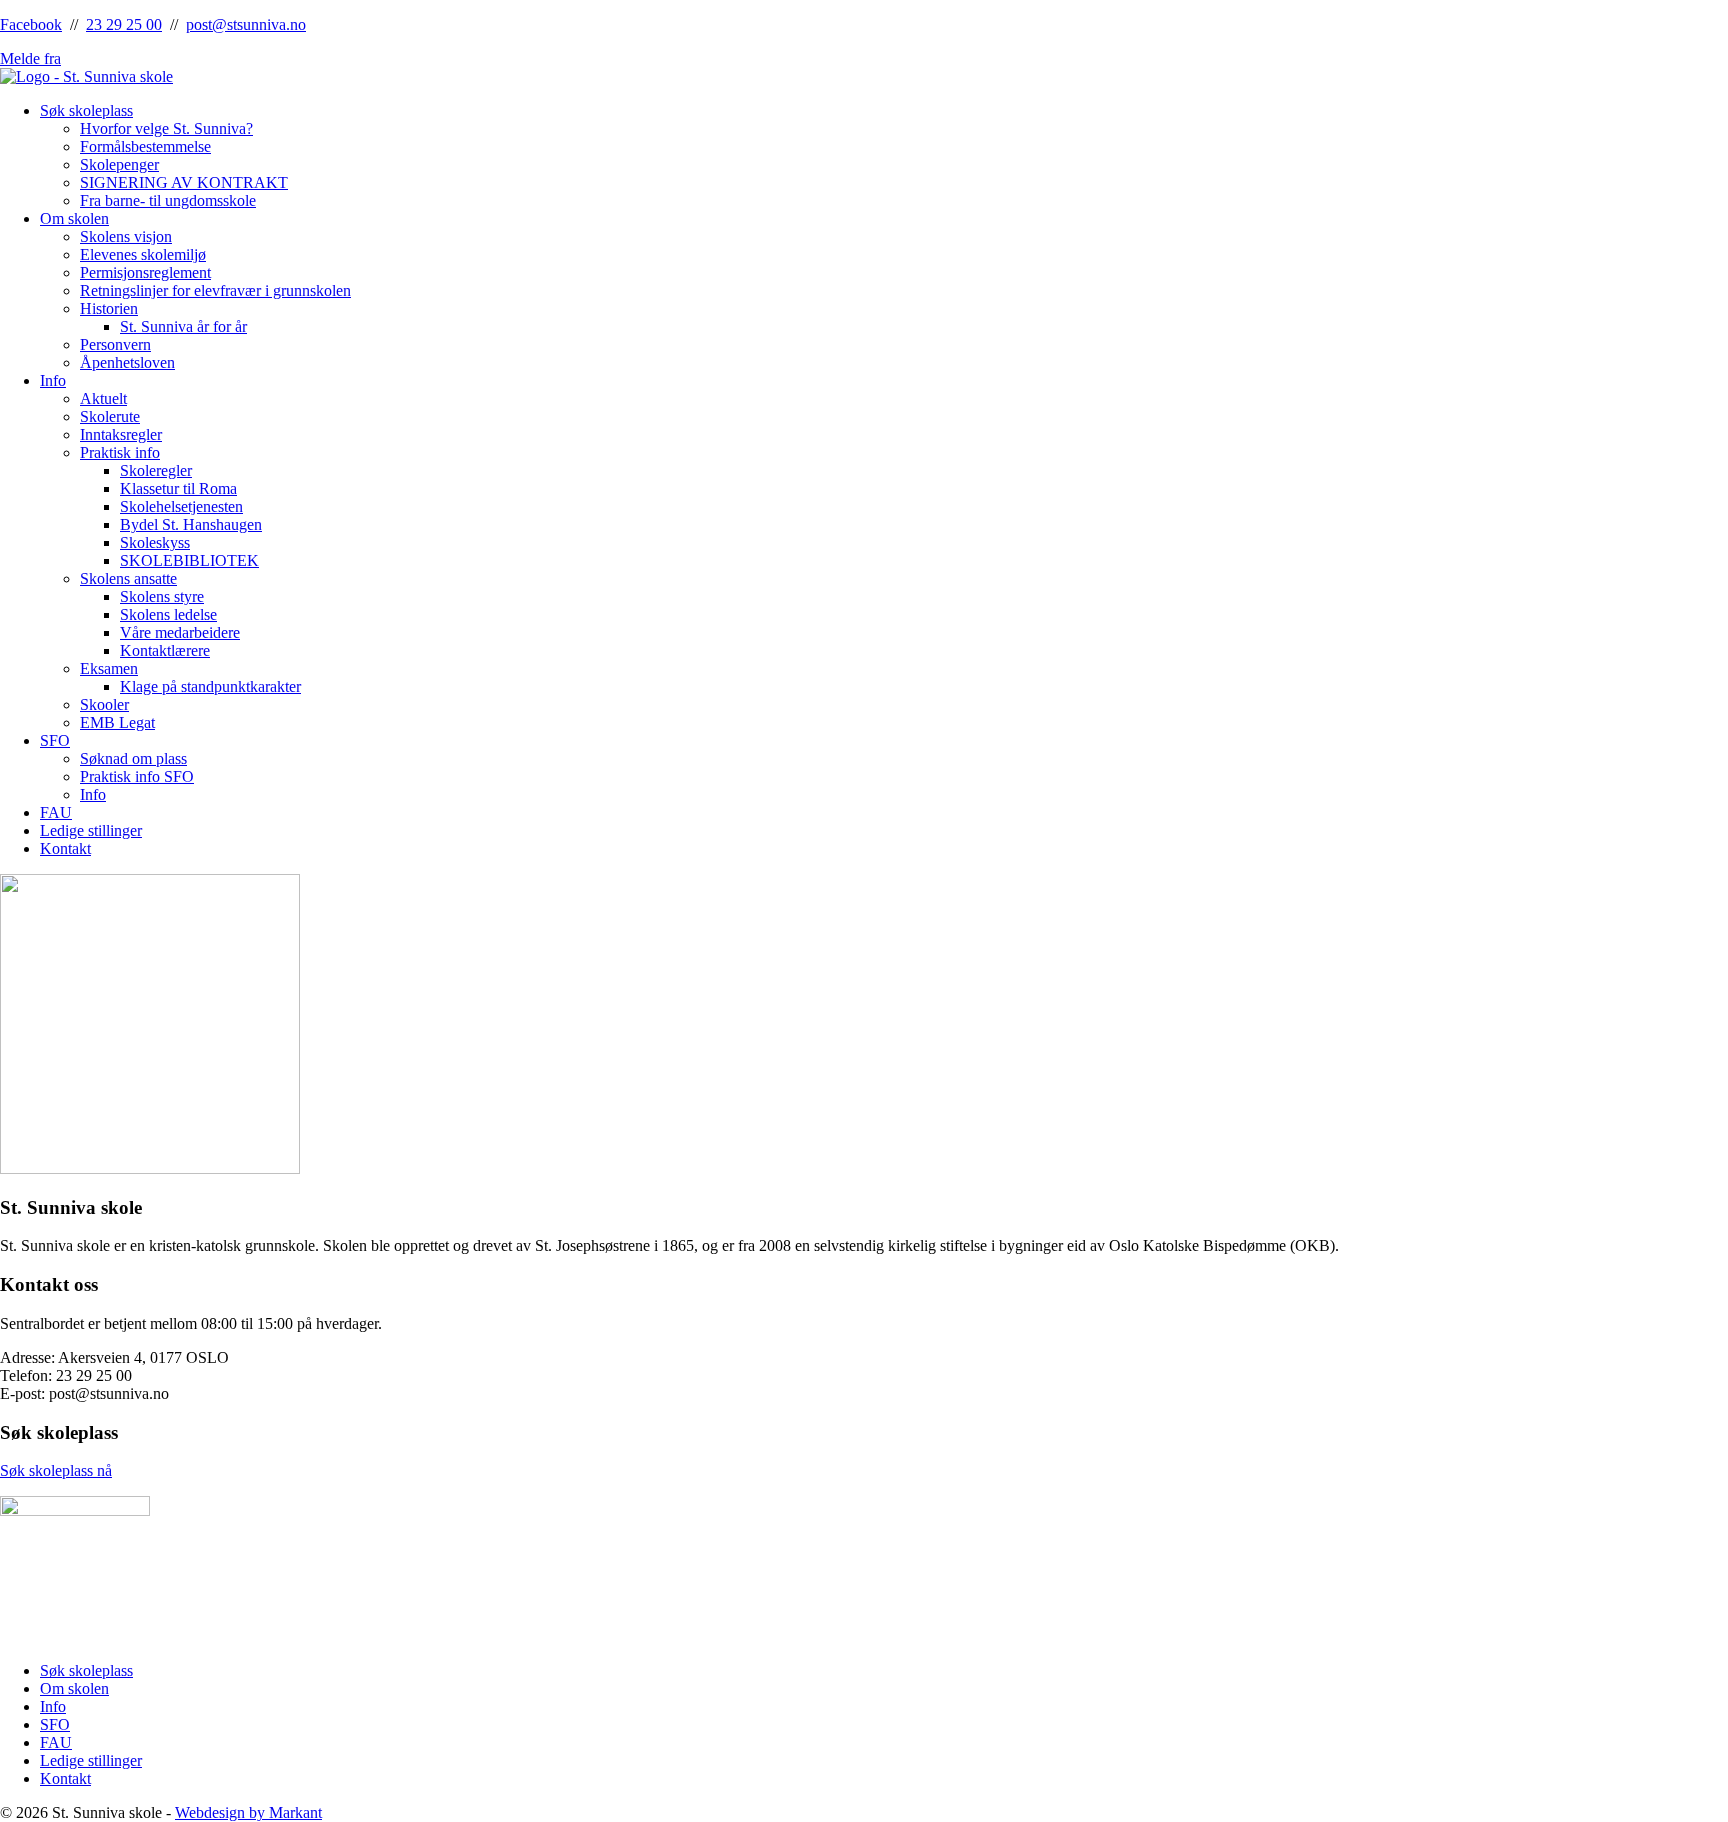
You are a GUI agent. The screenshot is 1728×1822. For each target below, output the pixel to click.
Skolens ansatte (128, 578)
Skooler (104, 704)
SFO (55, 740)
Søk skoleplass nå (56, 1470)
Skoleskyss (155, 542)
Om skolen (74, 218)
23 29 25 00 (124, 24)
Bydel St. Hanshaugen (191, 524)
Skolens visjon (126, 236)
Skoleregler (156, 470)
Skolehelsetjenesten (181, 506)
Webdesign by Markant (248, 1812)
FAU (56, 812)
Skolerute (110, 416)
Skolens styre (162, 596)
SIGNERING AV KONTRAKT (184, 182)
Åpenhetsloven (127, 362)
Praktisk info (120, 452)
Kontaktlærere (165, 650)
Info (53, 380)
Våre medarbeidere (180, 632)
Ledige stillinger (91, 830)
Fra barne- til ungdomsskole (168, 200)
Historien (109, 308)
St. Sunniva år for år (183, 326)
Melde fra (30, 58)
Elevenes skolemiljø (143, 254)
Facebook (31, 24)
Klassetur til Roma (178, 488)
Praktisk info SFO (137, 776)
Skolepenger (119, 164)
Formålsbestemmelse (145, 146)
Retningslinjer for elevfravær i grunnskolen (215, 290)
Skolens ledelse (168, 614)
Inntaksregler (121, 434)
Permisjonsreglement (145, 272)
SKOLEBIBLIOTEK (189, 560)
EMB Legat (117, 722)
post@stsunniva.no (246, 24)
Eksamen (109, 668)
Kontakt (65, 848)
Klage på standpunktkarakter (210, 686)
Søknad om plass (133, 758)
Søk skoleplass (86, 110)
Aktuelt (103, 398)
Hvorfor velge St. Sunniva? (166, 128)
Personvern (115, 344)
